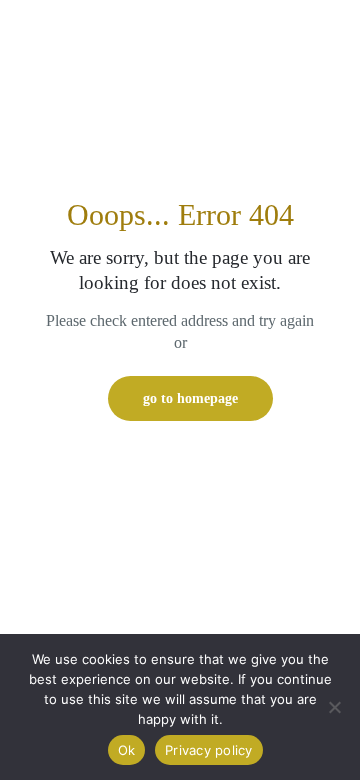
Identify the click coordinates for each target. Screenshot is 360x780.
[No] (335, 707)
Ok (127, 750)
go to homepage (190, 398)
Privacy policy (209, 750)
